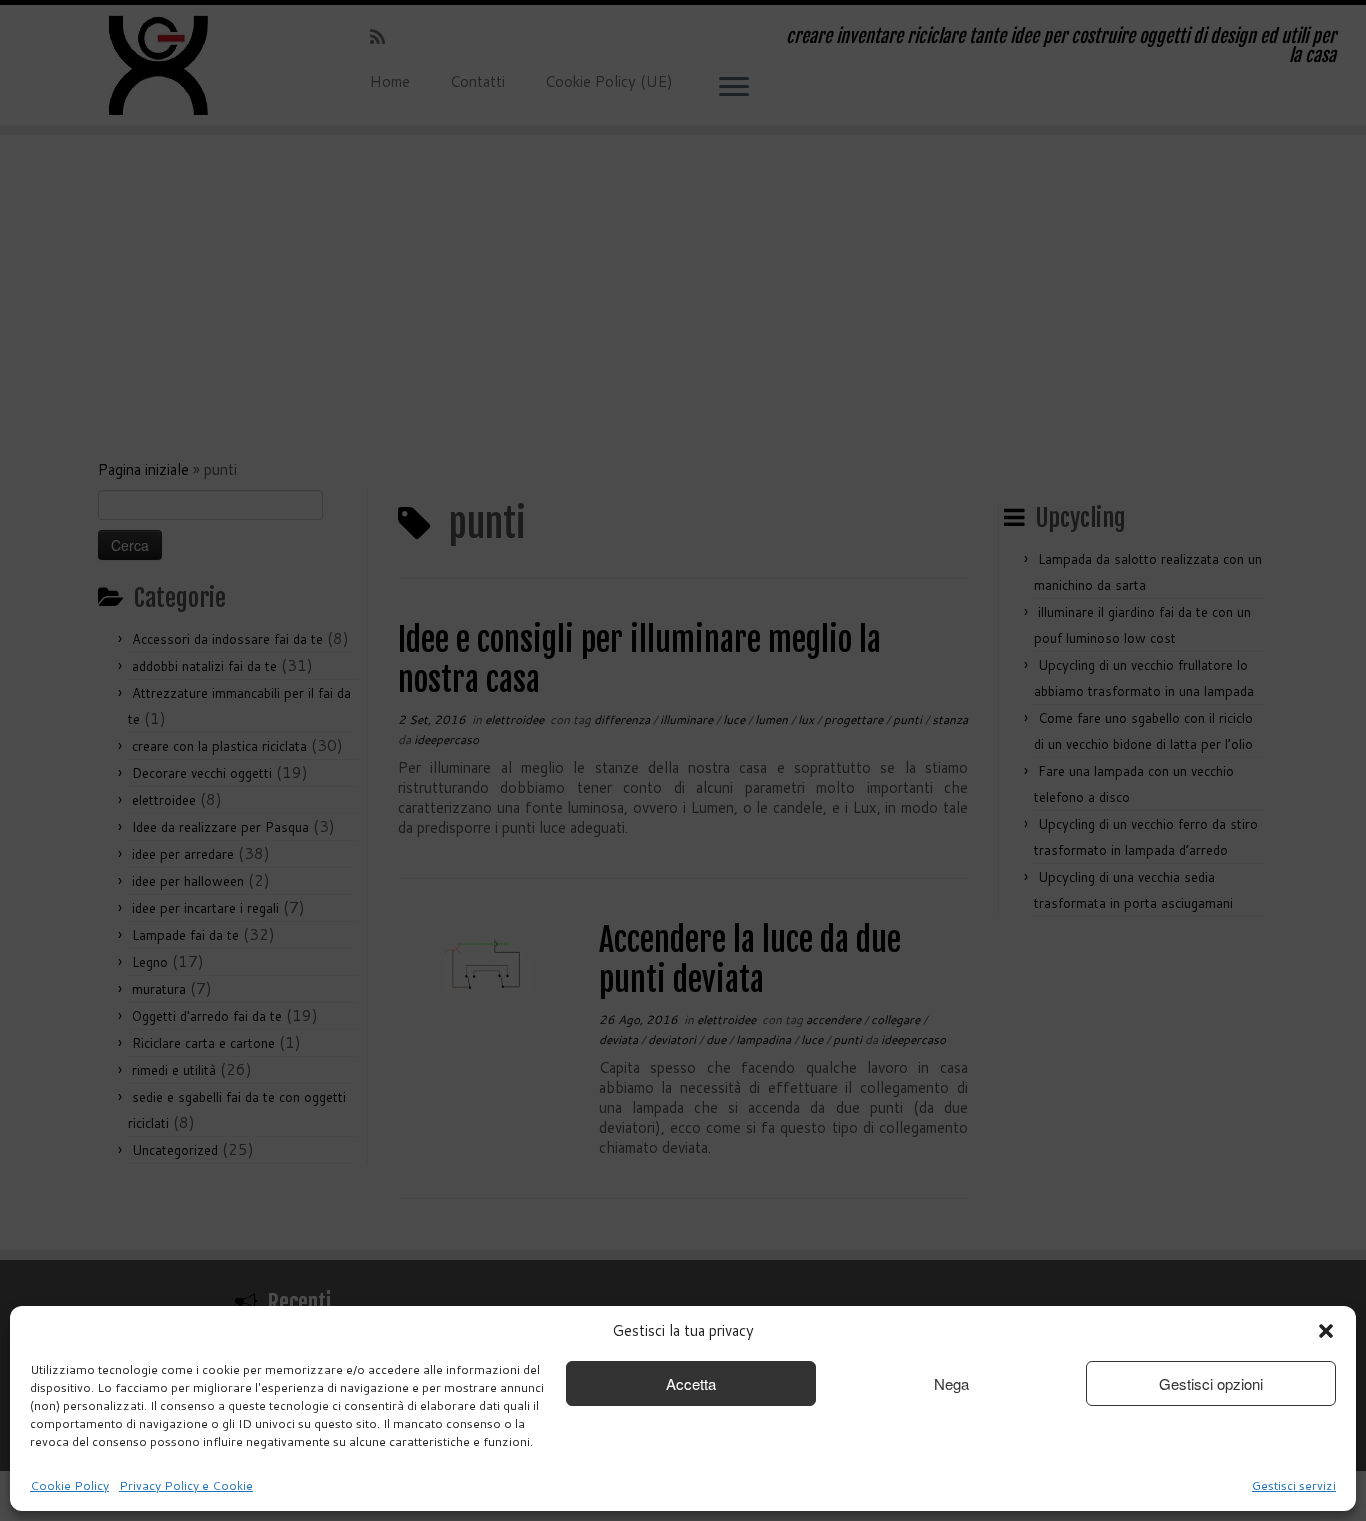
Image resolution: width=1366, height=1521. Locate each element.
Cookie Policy (69, 1485)
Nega (951, 1383)
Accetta (691, 1383)
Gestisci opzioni (1211, 1383)
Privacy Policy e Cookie (186, 1485)
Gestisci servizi (1294, 1485)
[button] (1326, 1331)
